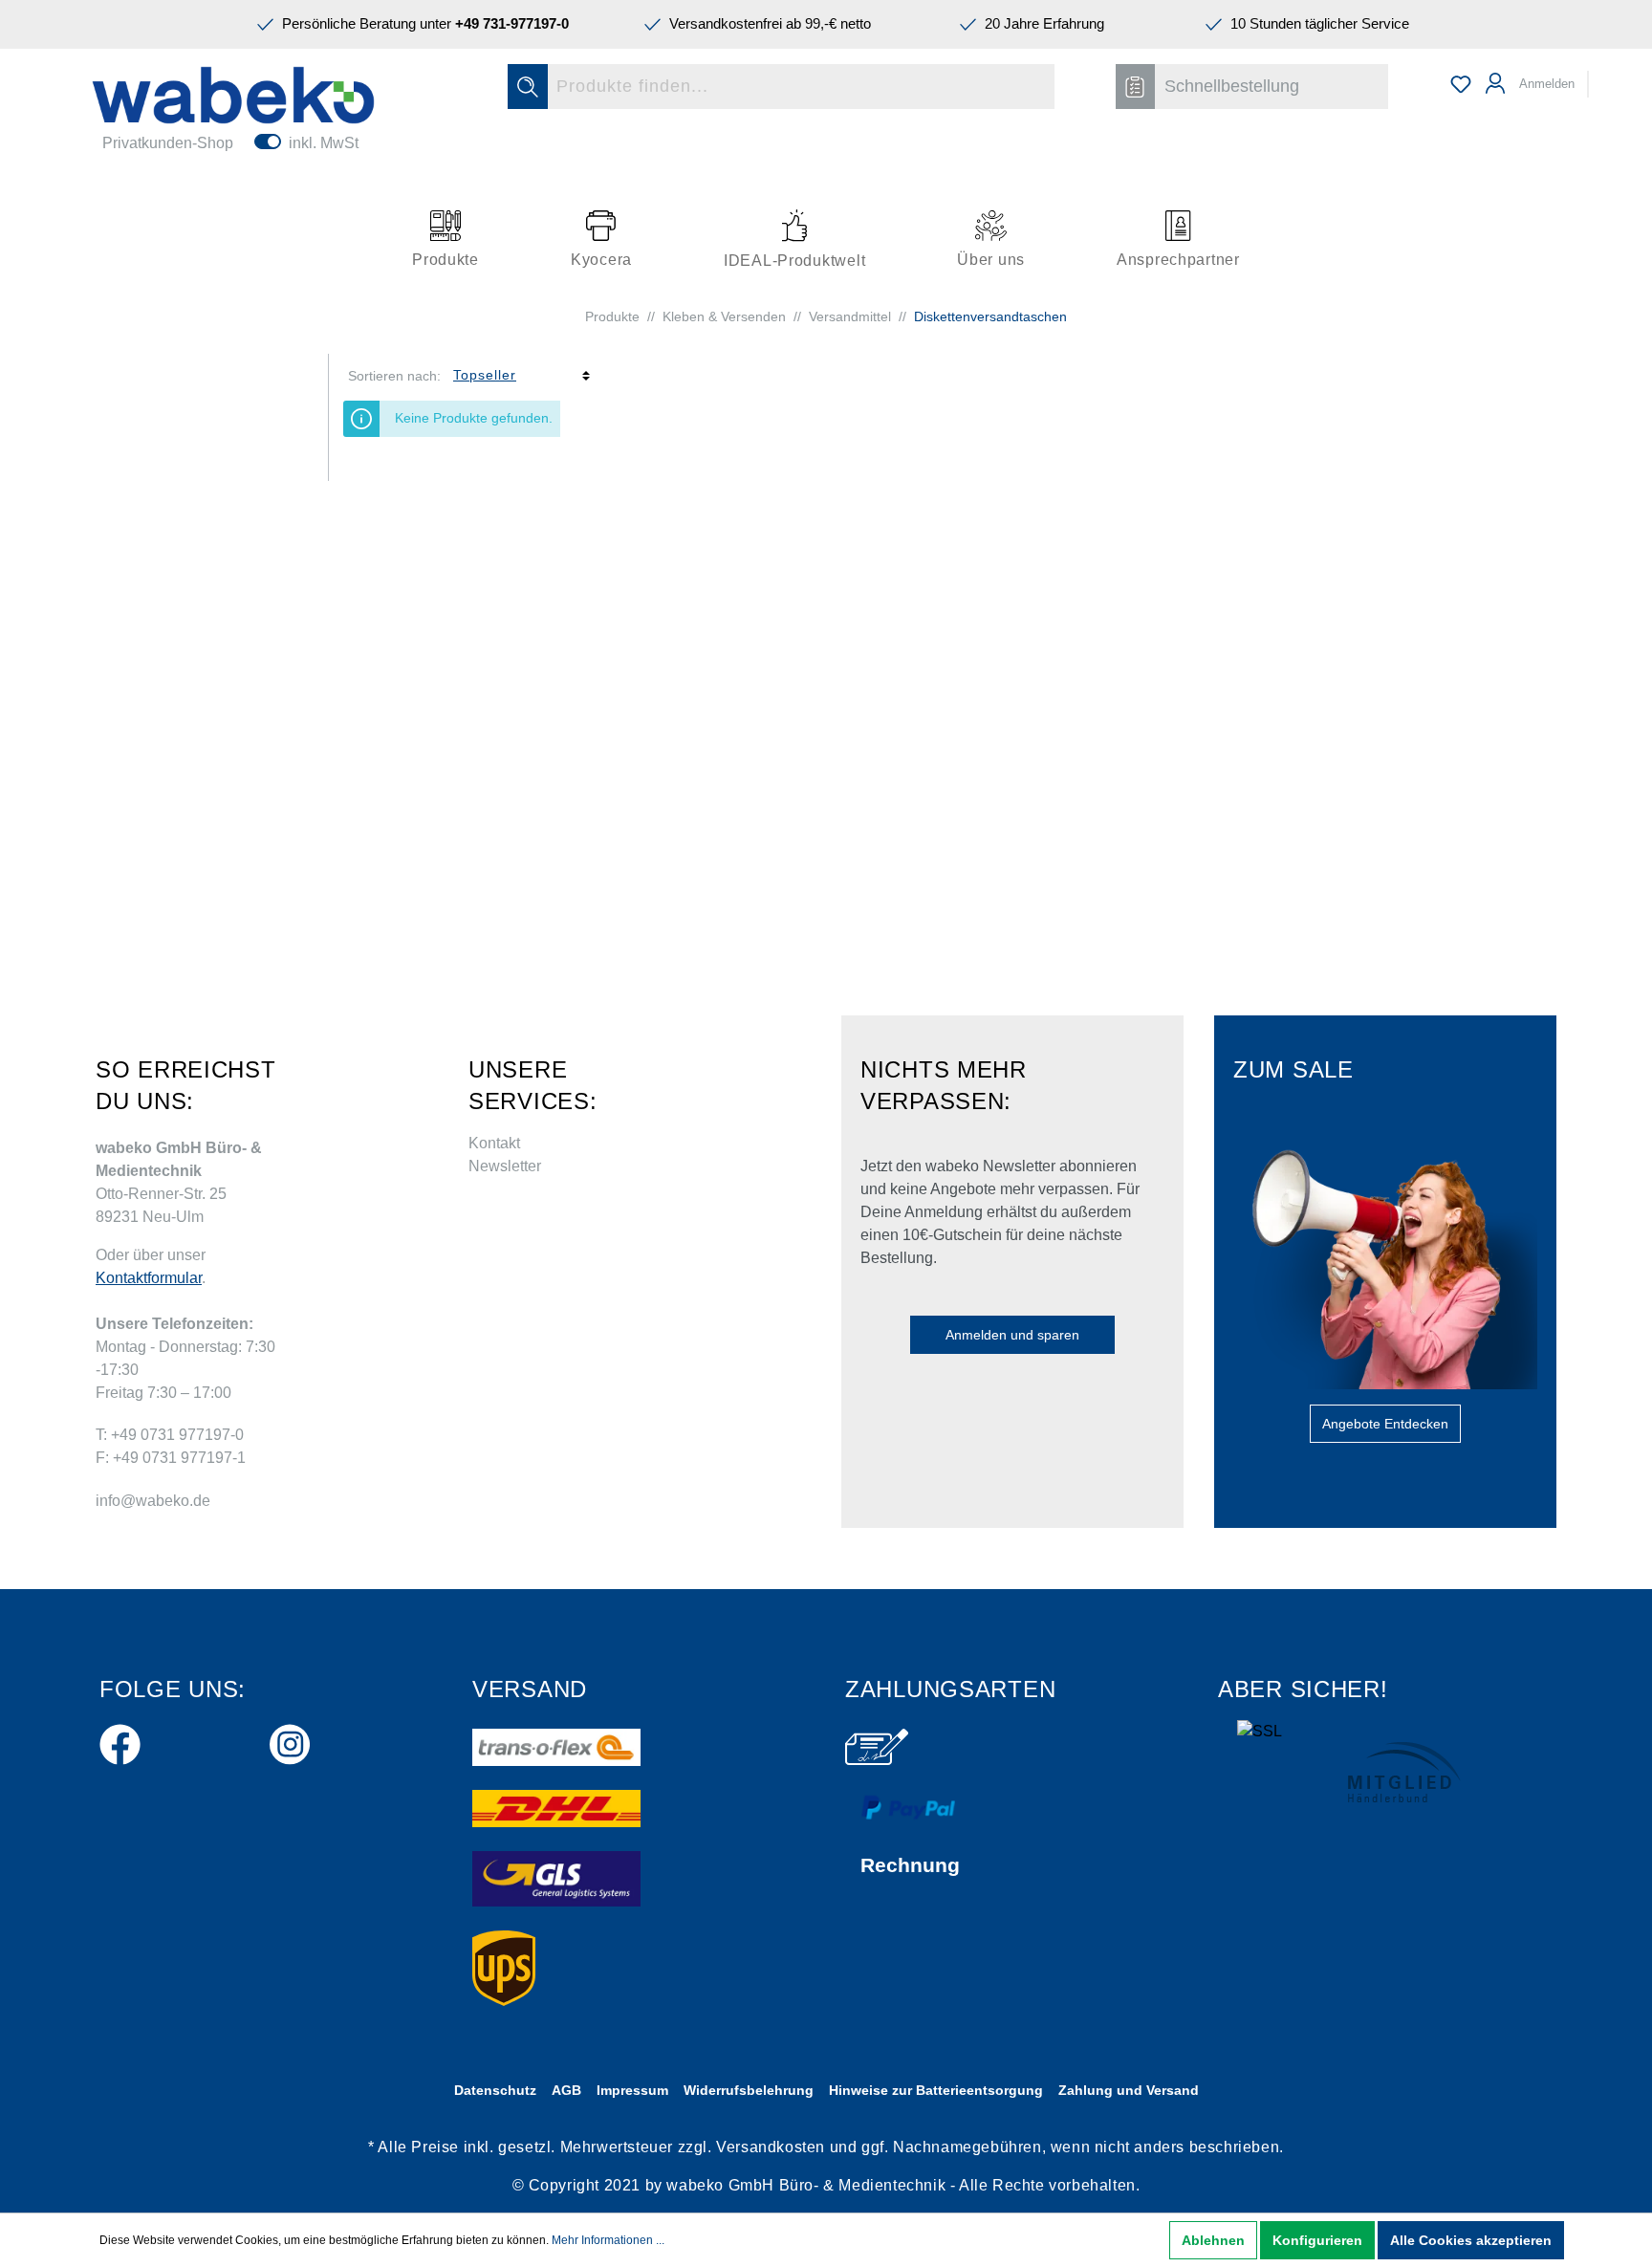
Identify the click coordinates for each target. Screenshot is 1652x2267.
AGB (566, 2090)
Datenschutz (495, 2090)
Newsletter (505, 1166)
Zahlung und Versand (1129, 2090)
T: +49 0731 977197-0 (170, 1435)
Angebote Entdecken (1385, 1424)
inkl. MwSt (324, 143)
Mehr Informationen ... (608, 2240)
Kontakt (494, 1143)
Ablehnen (1213, 2240)
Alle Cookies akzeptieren (1471, 2240)
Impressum (632, 2090)
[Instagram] (290, 1741)
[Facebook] (120, 1741)
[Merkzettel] (1461, 84)
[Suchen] (528, 87)
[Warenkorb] (1601, 76)
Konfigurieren (1317, 2240)
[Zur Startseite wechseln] (233, 95)
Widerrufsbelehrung (749, 2090)
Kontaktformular (149, 1278)
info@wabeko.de (153, 1501)
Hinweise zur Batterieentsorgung (936, 2090)
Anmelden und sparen (1012, 1335)
